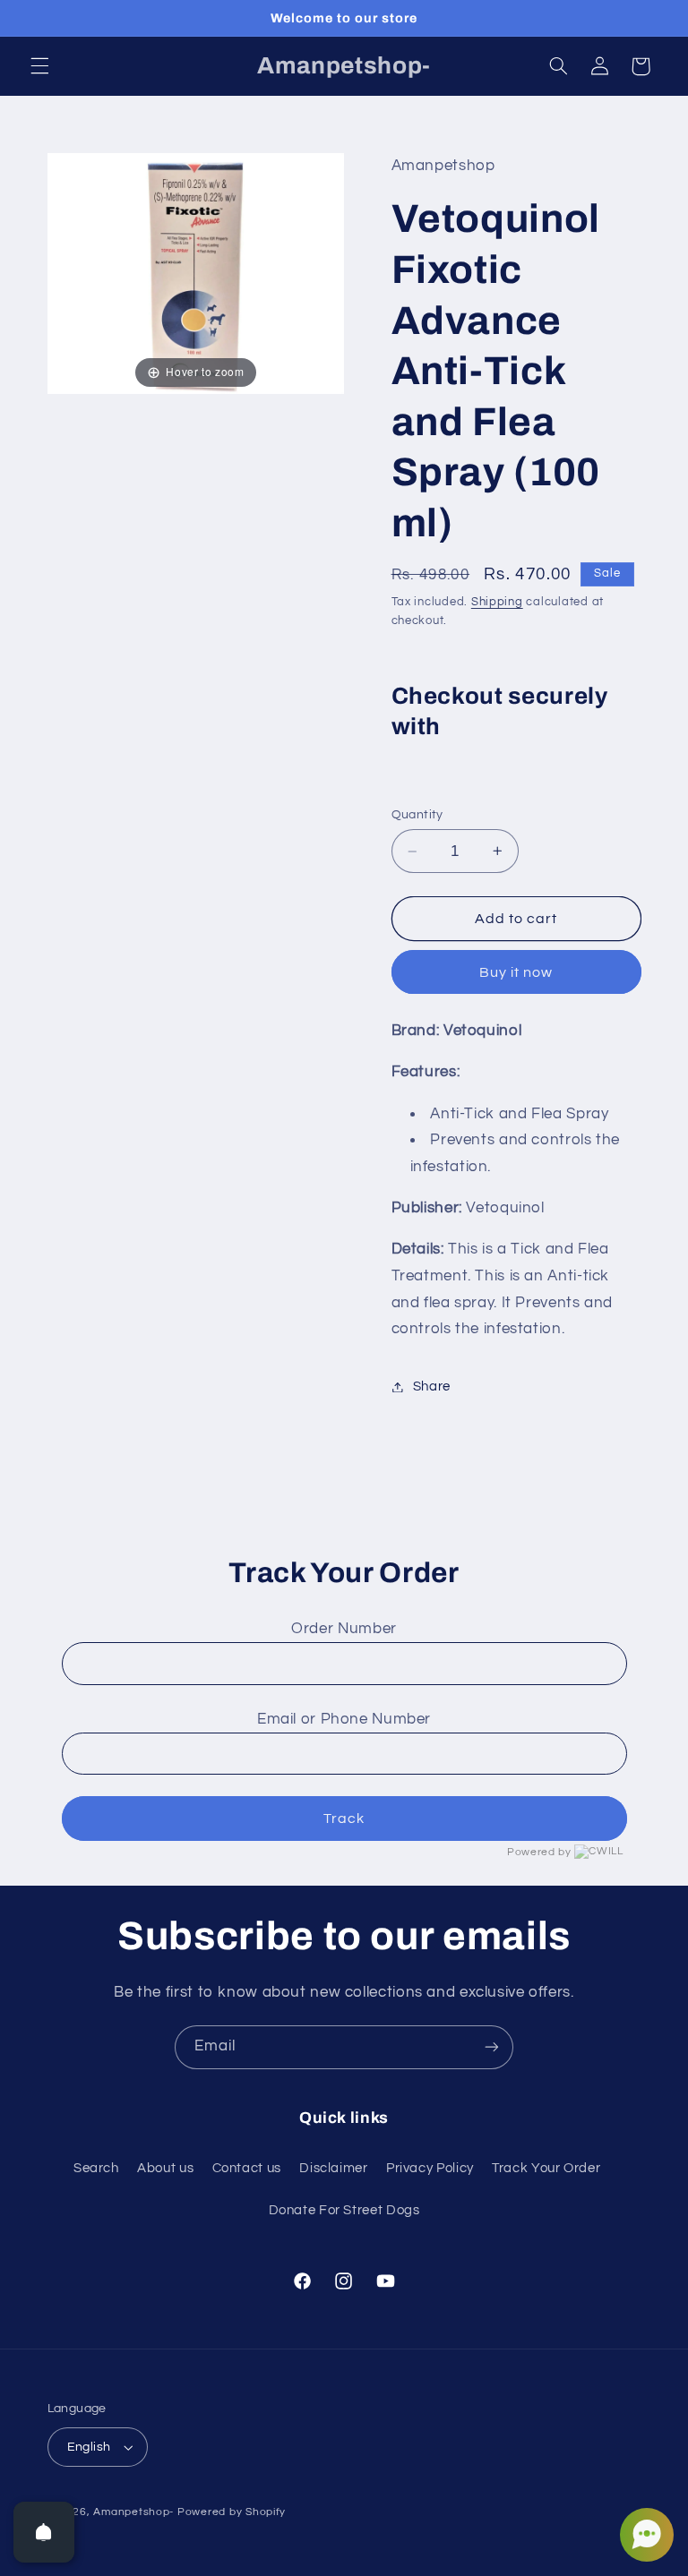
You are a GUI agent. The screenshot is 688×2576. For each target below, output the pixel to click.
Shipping (497, 602)
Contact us (247, 2168)
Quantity (417, 815)
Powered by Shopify (232, 2512)
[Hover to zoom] (196, 273)
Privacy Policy (430, 2168)
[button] (39, 66)
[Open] (44, 2532)
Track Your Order (546, 2168)
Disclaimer (333, 2168)
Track (344, 1819)
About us (165, 2168)
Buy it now (516, 972)
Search (96, 2168)
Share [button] (432, 1386)
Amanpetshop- (133, 2512)
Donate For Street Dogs (344, 2210)
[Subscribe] (492, 2047)
